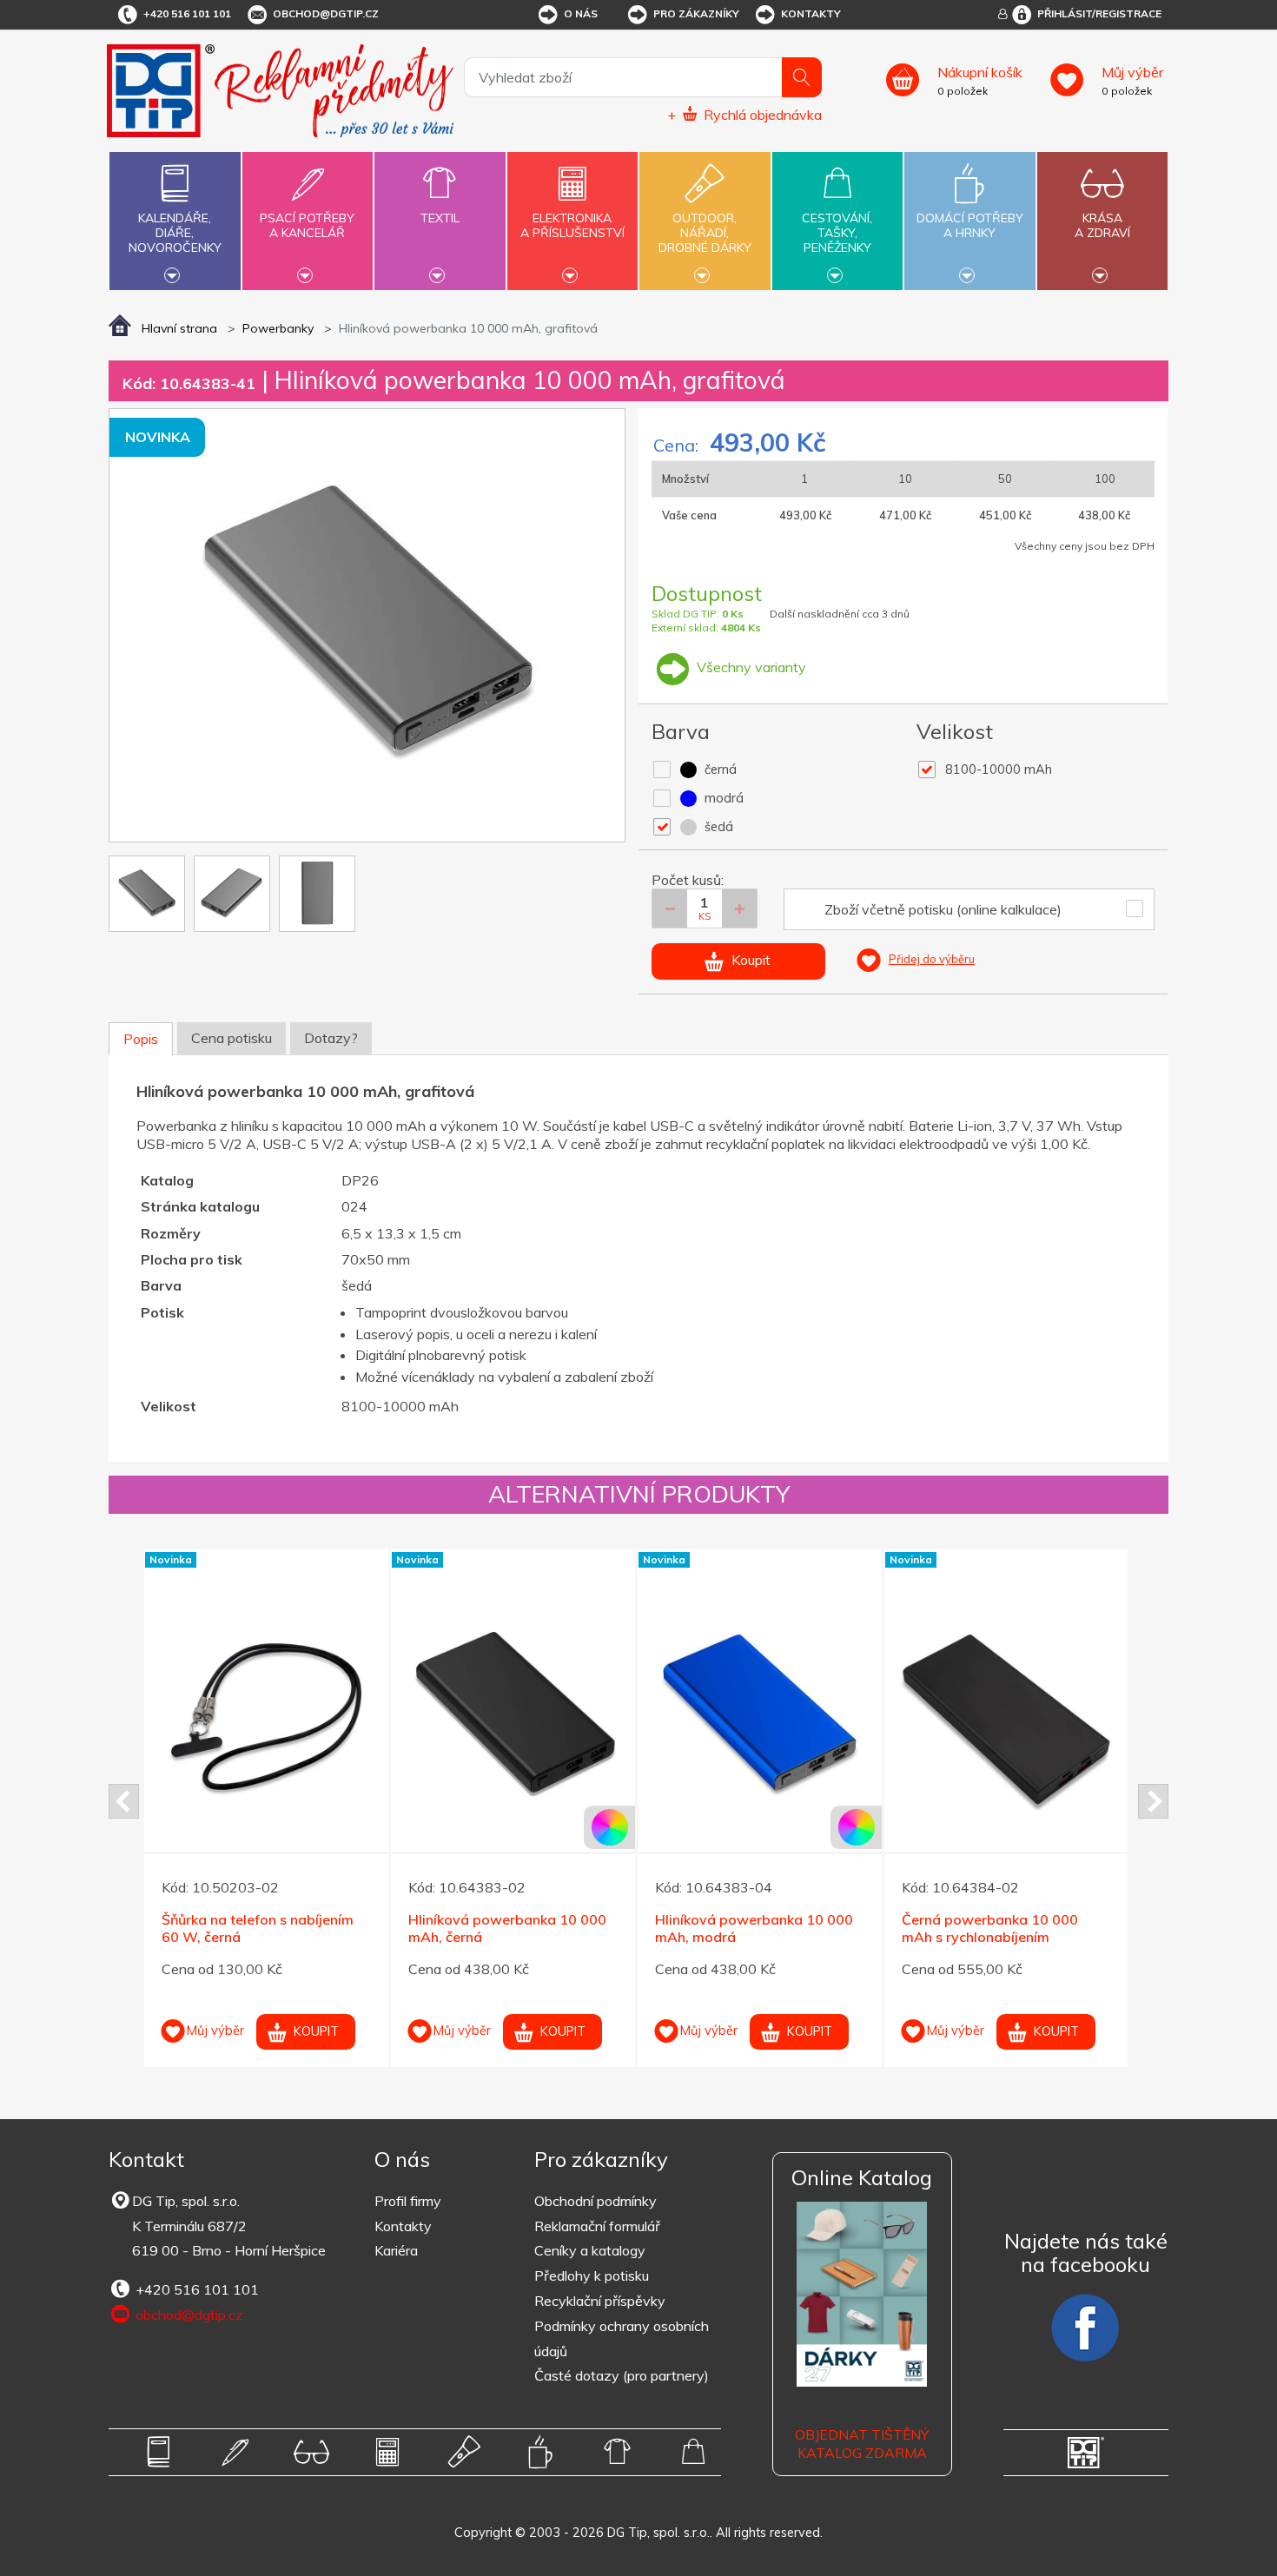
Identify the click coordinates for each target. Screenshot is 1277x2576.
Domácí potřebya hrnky (970, 225)
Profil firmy (408, 2201)
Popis (141, 1039)
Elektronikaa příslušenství (572, 225)
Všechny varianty (750, 667)
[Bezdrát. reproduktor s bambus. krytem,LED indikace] (782, 1671)
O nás (581, 13)
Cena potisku (232, 1038)
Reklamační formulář (597, 2226)
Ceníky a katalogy (590, 2250)
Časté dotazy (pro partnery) (622, 2375)
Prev (124, 1801)
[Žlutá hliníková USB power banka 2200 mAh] (1029, 1671)
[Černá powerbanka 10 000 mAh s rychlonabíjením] (289, 1717)
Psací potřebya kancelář (307, 225)
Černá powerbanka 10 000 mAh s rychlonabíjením (272, 1929)
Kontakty (811, 13)
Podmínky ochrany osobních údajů (622, 2338)
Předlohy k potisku (592, 2275)
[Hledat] (802, 77)
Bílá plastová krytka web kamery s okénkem (512, 1883)
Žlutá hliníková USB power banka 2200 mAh (1010, 1883)
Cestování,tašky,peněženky (837, 233)
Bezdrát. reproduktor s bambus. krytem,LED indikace (781, 1883)
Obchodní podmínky (595, 2201)
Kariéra (396, 2250)
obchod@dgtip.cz (326, 13)
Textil (440, 218)
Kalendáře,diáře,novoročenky (175, 233)
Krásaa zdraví (1102, 225)
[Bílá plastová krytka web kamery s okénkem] (536, 1671)
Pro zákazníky (696, 13)
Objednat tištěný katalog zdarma (862, 2444)
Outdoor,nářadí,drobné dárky (705, 233)
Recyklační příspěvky (600, 2301)
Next (1153, 1801)
